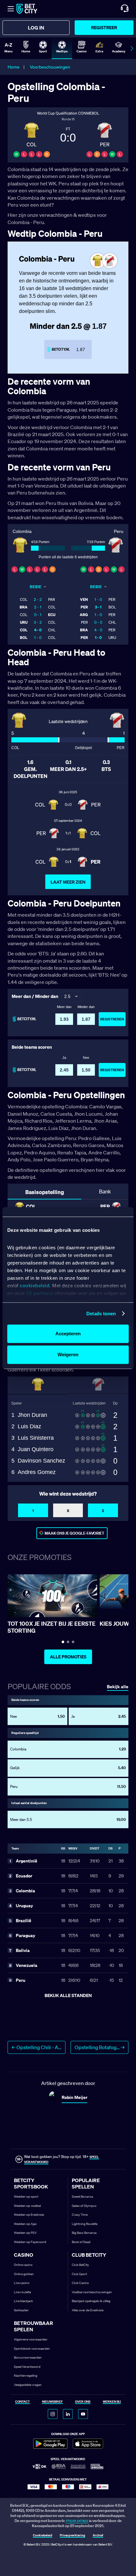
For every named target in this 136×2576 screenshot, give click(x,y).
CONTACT (22, 2402)
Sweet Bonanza (82, 2197)
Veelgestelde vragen (28, 2385)
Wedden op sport (26, 2197)
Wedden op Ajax (25, 2224)
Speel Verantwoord (27, 2367)
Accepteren (68, 1334)
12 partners (40, 1293)
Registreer (104, 27)
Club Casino (80, 2283)
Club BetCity (80, 2265)
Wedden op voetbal (27, 2206)
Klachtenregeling (26, 2376)
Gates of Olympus (84, 2206)
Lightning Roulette (85, 2224)
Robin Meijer (74, 2097)
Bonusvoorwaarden (28, 2357)
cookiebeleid (34, 1286)
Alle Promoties (68, 1657)
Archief (98, 2536)
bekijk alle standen (68, 1995)
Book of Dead (81, 2242)
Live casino (22, 2283)
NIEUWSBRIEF (53, 2402)
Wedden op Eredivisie (29, 2215)
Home (14, 67)
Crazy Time (80, 2215)
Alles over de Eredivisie (88, 2310)
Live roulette (22, 2292)
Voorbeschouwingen (50, 67)
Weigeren (68, 1354)
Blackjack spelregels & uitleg (91, 2301)
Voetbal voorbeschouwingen (92, 2292)
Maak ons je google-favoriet (74, 1533)
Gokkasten (21, 2310)
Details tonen (101, 1314)
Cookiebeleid (43, 2536)
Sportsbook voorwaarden (32, 2349)
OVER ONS (83, 2402)
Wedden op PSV (25, 2233)
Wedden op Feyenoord (30, 2242)
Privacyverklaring (72, 2536)
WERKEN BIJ (112, 2402)
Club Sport (79, 2274)
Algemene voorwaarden (31, 2339)
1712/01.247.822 (77, 2521)
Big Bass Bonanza (84, 2233)
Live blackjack (23, 2301)
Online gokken (24, 2274)
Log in (36, 28)
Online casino (23, 2265)
